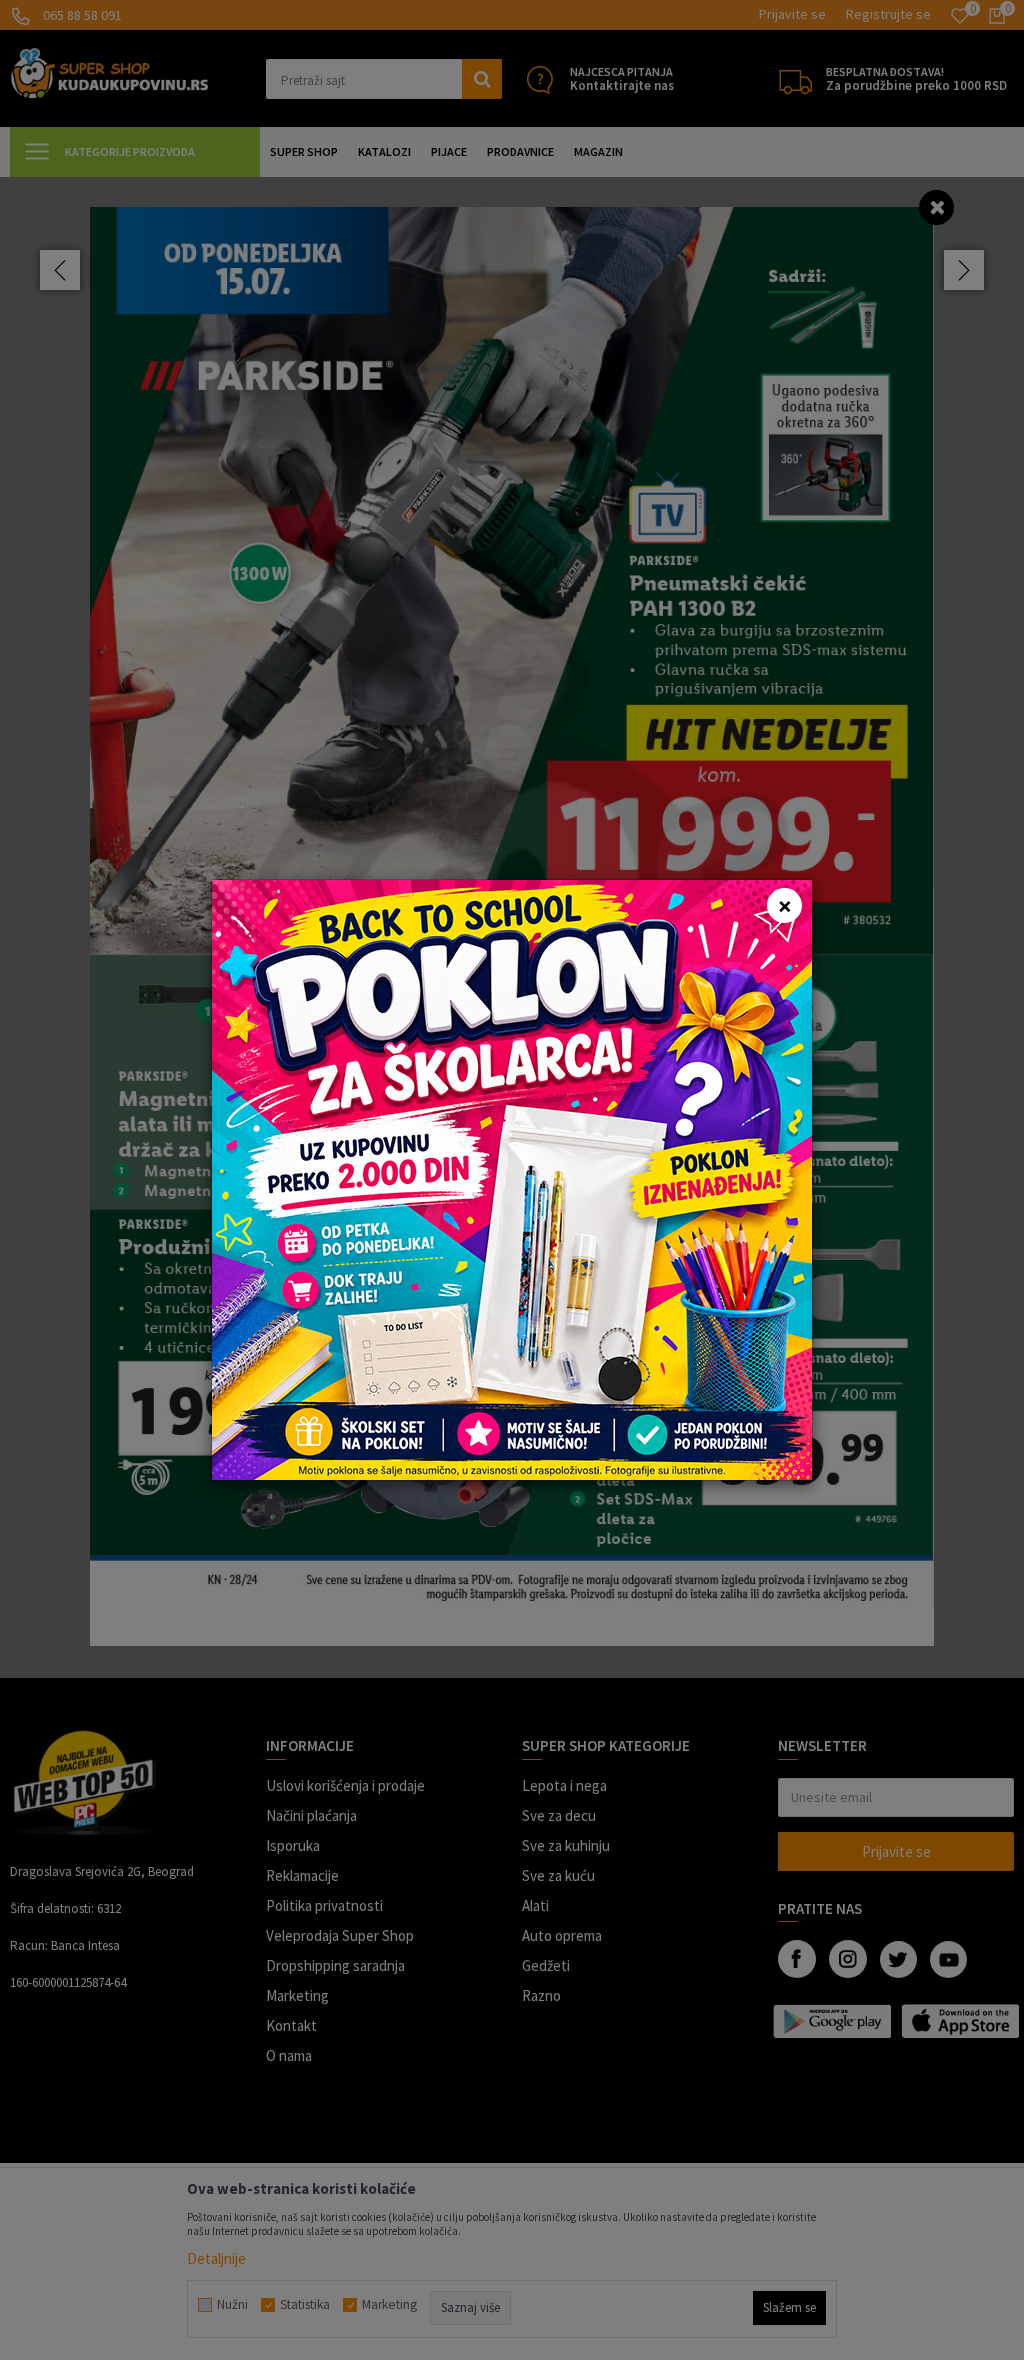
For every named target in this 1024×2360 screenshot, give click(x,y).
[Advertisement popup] (512, 1178)
